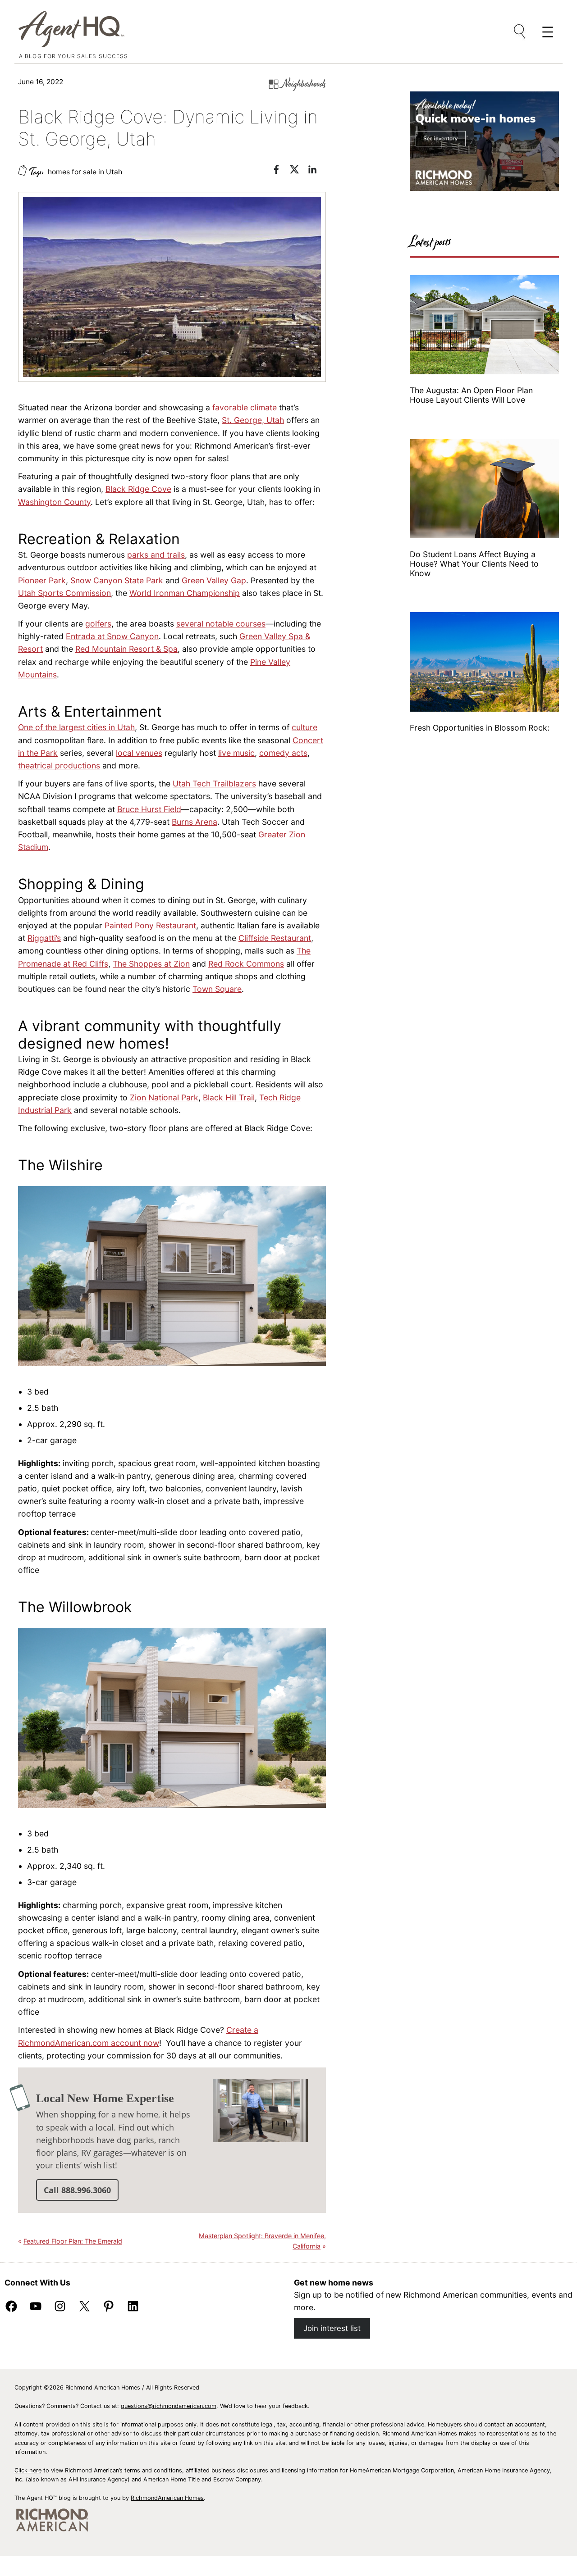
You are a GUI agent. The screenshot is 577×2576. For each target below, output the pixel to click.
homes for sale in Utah (85, 172)
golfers (98, 624)
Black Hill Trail (229, 1097)
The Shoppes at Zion (151, 964)
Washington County (54, 502)
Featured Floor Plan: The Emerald (73, 2241)
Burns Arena (195, 822)
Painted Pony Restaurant (150, 925)
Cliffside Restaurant (275, 938)
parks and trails (156, 555)
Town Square (217, 989)
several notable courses (221, 624)
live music (236, 753)
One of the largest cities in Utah (76, 727)
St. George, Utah (253, 420)
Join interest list (332, 2328)
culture (305, 727)
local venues (139, 753)
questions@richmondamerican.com (169, 2406)
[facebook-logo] (281, 171)
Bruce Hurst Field (149, 809)
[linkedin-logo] (317, 171)
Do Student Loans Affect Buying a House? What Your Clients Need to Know (474, 564)
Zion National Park (164, 1097)
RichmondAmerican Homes (167, 2498)
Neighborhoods (304, 84)
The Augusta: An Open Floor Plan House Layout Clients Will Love (471, 395)
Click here (28, 2470)
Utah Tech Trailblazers (214, 784)
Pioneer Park (42, 580)
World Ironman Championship (185, 593)
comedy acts (283, 753)
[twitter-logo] (299, 171)
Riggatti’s (44, 938)
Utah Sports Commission (64, 593)
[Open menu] (520, 32)
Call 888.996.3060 (77, 2190)
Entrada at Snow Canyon (112, 636)
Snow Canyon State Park (117, 580)
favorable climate (245, 407)
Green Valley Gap (214, 580)
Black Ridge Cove (138, 489)
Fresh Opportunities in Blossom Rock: (481, 728)
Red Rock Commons (246, 964)
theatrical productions (59, 766)
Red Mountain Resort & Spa (126, 649)
